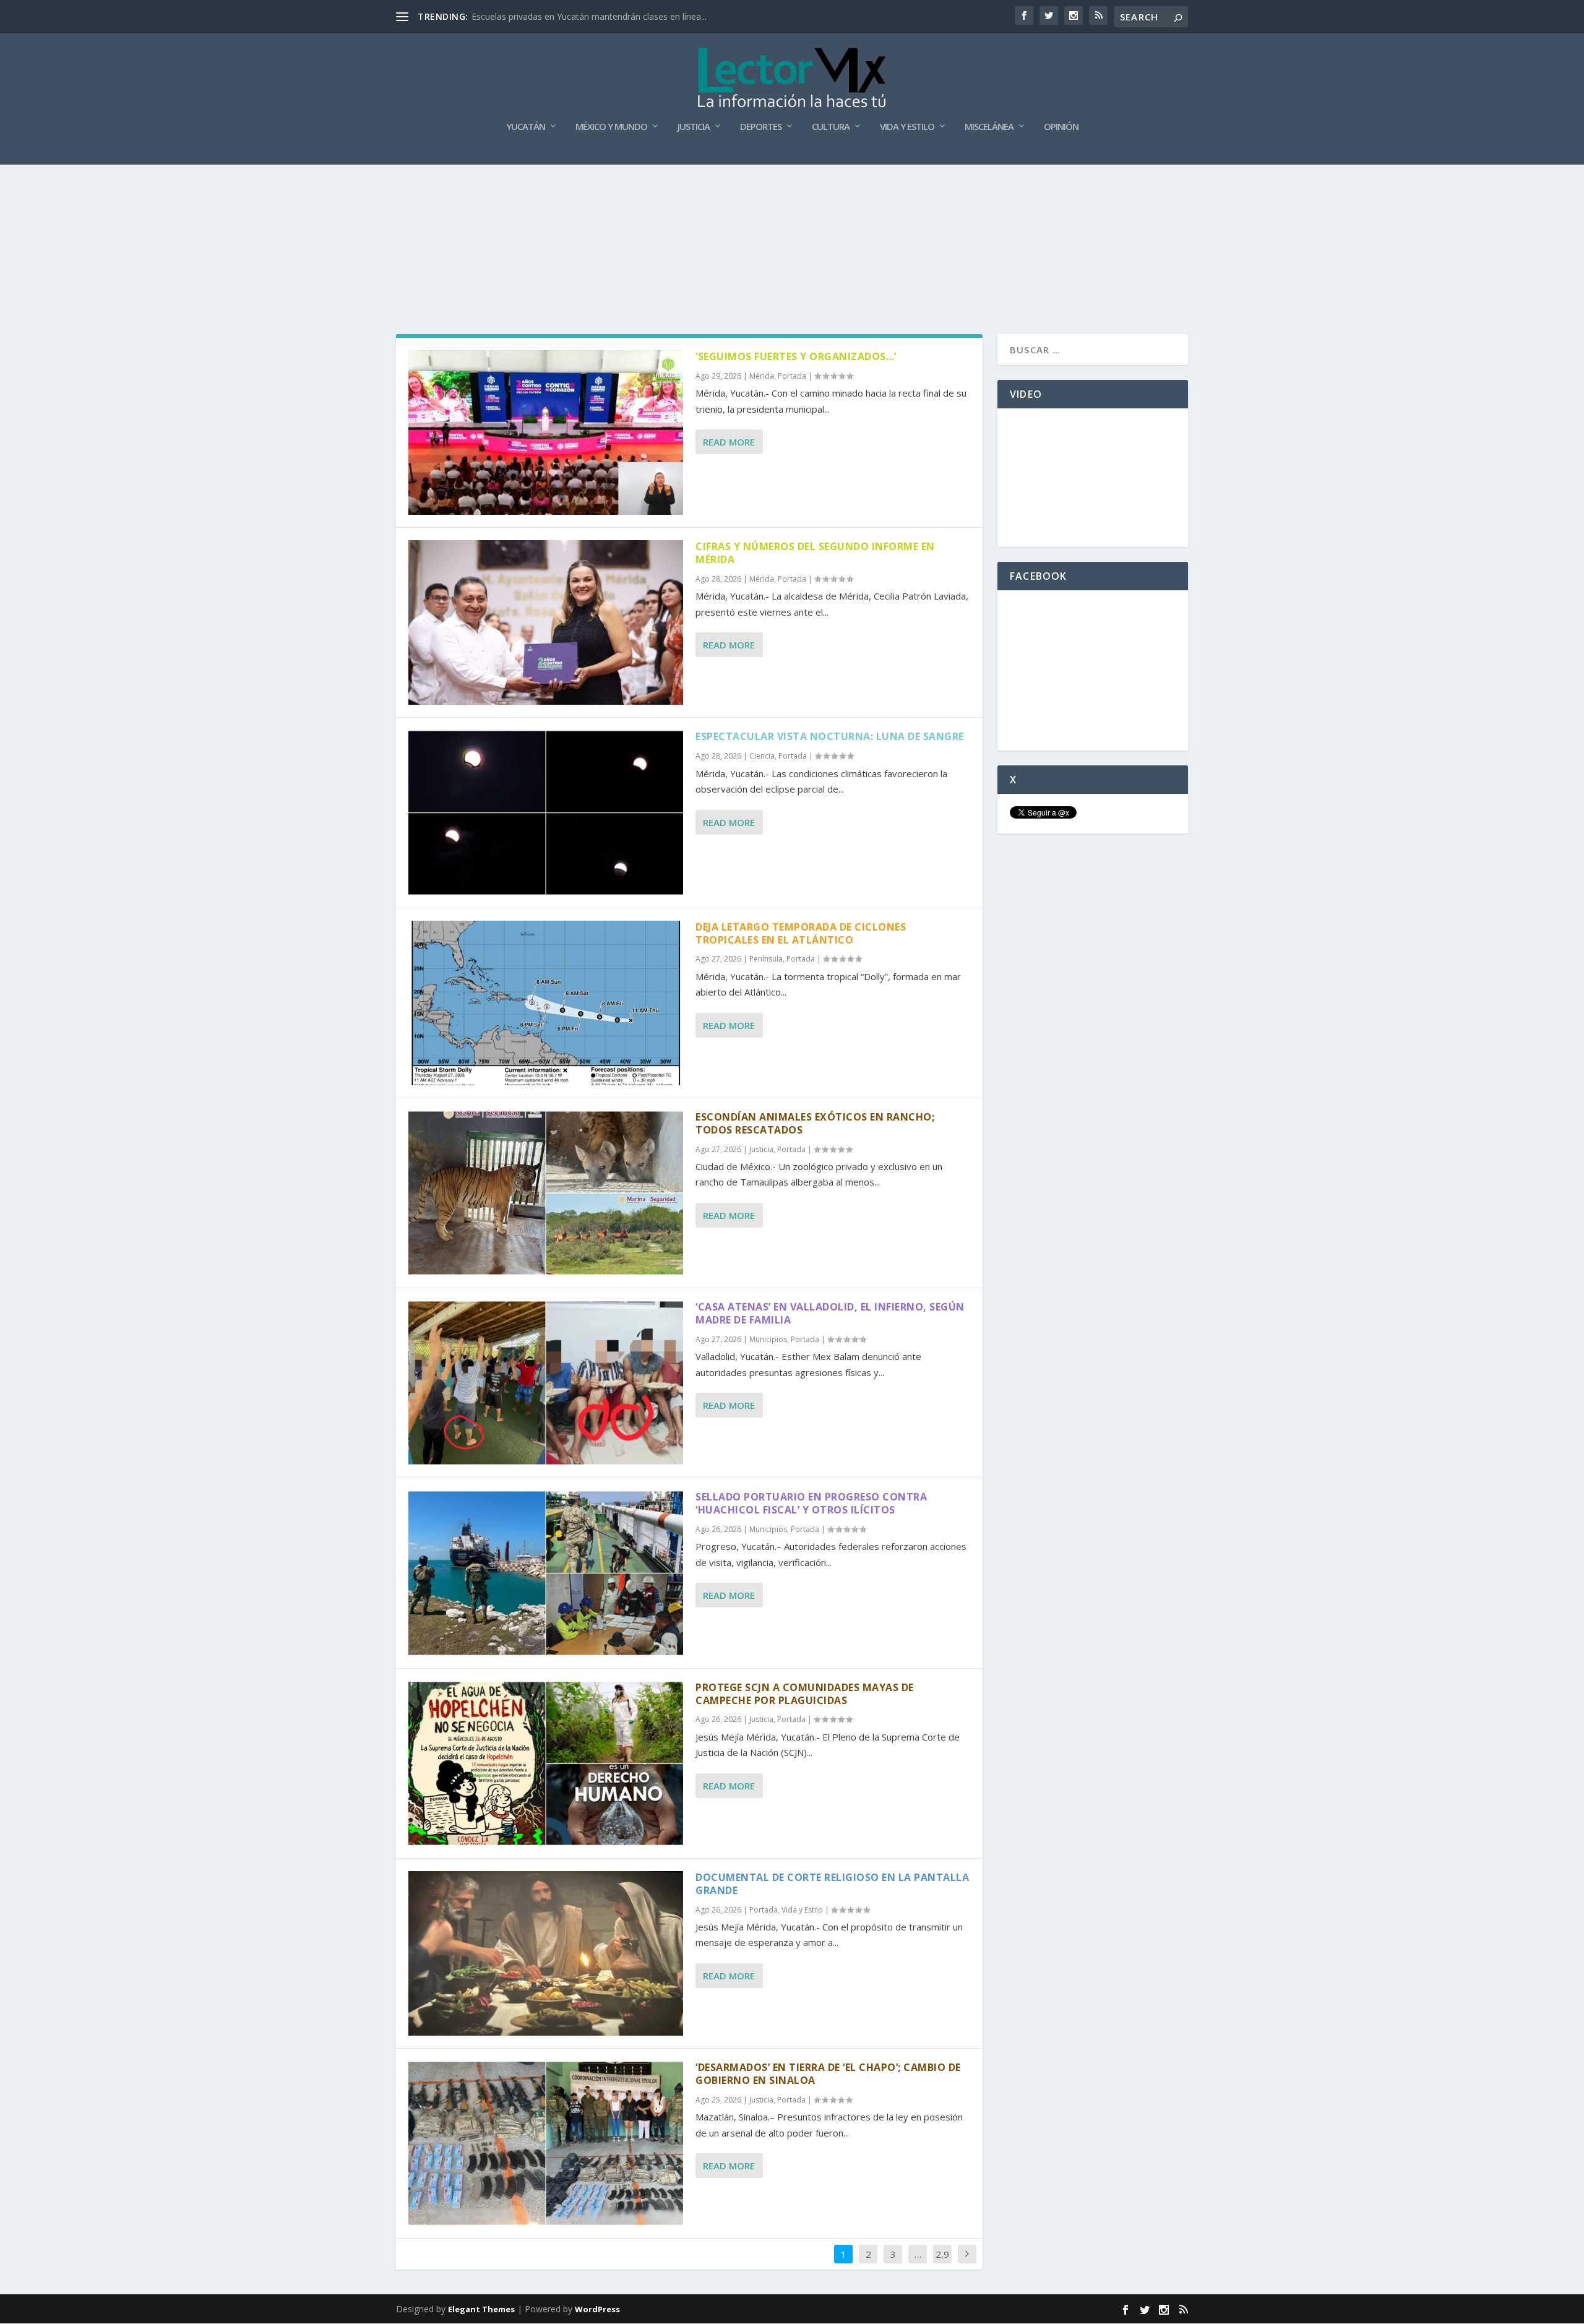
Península (766, 959)
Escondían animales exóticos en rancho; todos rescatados (815, 1123)
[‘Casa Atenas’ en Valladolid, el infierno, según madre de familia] (546, 1383)
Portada (792, 376)
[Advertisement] (792, 198)
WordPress (597, 2309)
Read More (729, 442)
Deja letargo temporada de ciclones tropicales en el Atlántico (801, 933)
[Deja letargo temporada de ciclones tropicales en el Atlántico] (546, 1003)
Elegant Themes (481, 2309)
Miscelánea (989, 127)
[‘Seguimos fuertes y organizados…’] (546, 433)
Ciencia (762, 756)
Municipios (768, 1339)
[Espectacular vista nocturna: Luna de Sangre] (546, 812)
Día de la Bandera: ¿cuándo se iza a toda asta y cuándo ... (587, 16)
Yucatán (526, 127)
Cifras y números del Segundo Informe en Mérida (815, 553)
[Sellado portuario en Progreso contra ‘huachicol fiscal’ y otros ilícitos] (546, 1573)
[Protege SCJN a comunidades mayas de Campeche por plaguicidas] (546, 1763)
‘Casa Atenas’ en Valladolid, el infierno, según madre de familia (830, 1313)
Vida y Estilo (907, 127)
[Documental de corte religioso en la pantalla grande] (546, 1953)
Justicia (694, 127)
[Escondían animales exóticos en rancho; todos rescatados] (546, 1193)
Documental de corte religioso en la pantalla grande (832, 1884)
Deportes (761, 127)
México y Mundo (611, 127)
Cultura (831, 127)
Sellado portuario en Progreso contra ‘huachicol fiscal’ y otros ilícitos (811, 1503)
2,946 (942, 2263)
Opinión (1061, 127)
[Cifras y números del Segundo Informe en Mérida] (546, 622)
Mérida (762, 376)
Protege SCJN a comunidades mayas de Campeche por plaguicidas (805, 1694)
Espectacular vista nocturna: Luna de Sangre (830, 736)
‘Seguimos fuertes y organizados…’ (796, 356)
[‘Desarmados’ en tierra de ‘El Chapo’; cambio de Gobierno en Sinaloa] (546, 2143)
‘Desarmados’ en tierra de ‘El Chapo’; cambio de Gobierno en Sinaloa (828, 2074)
